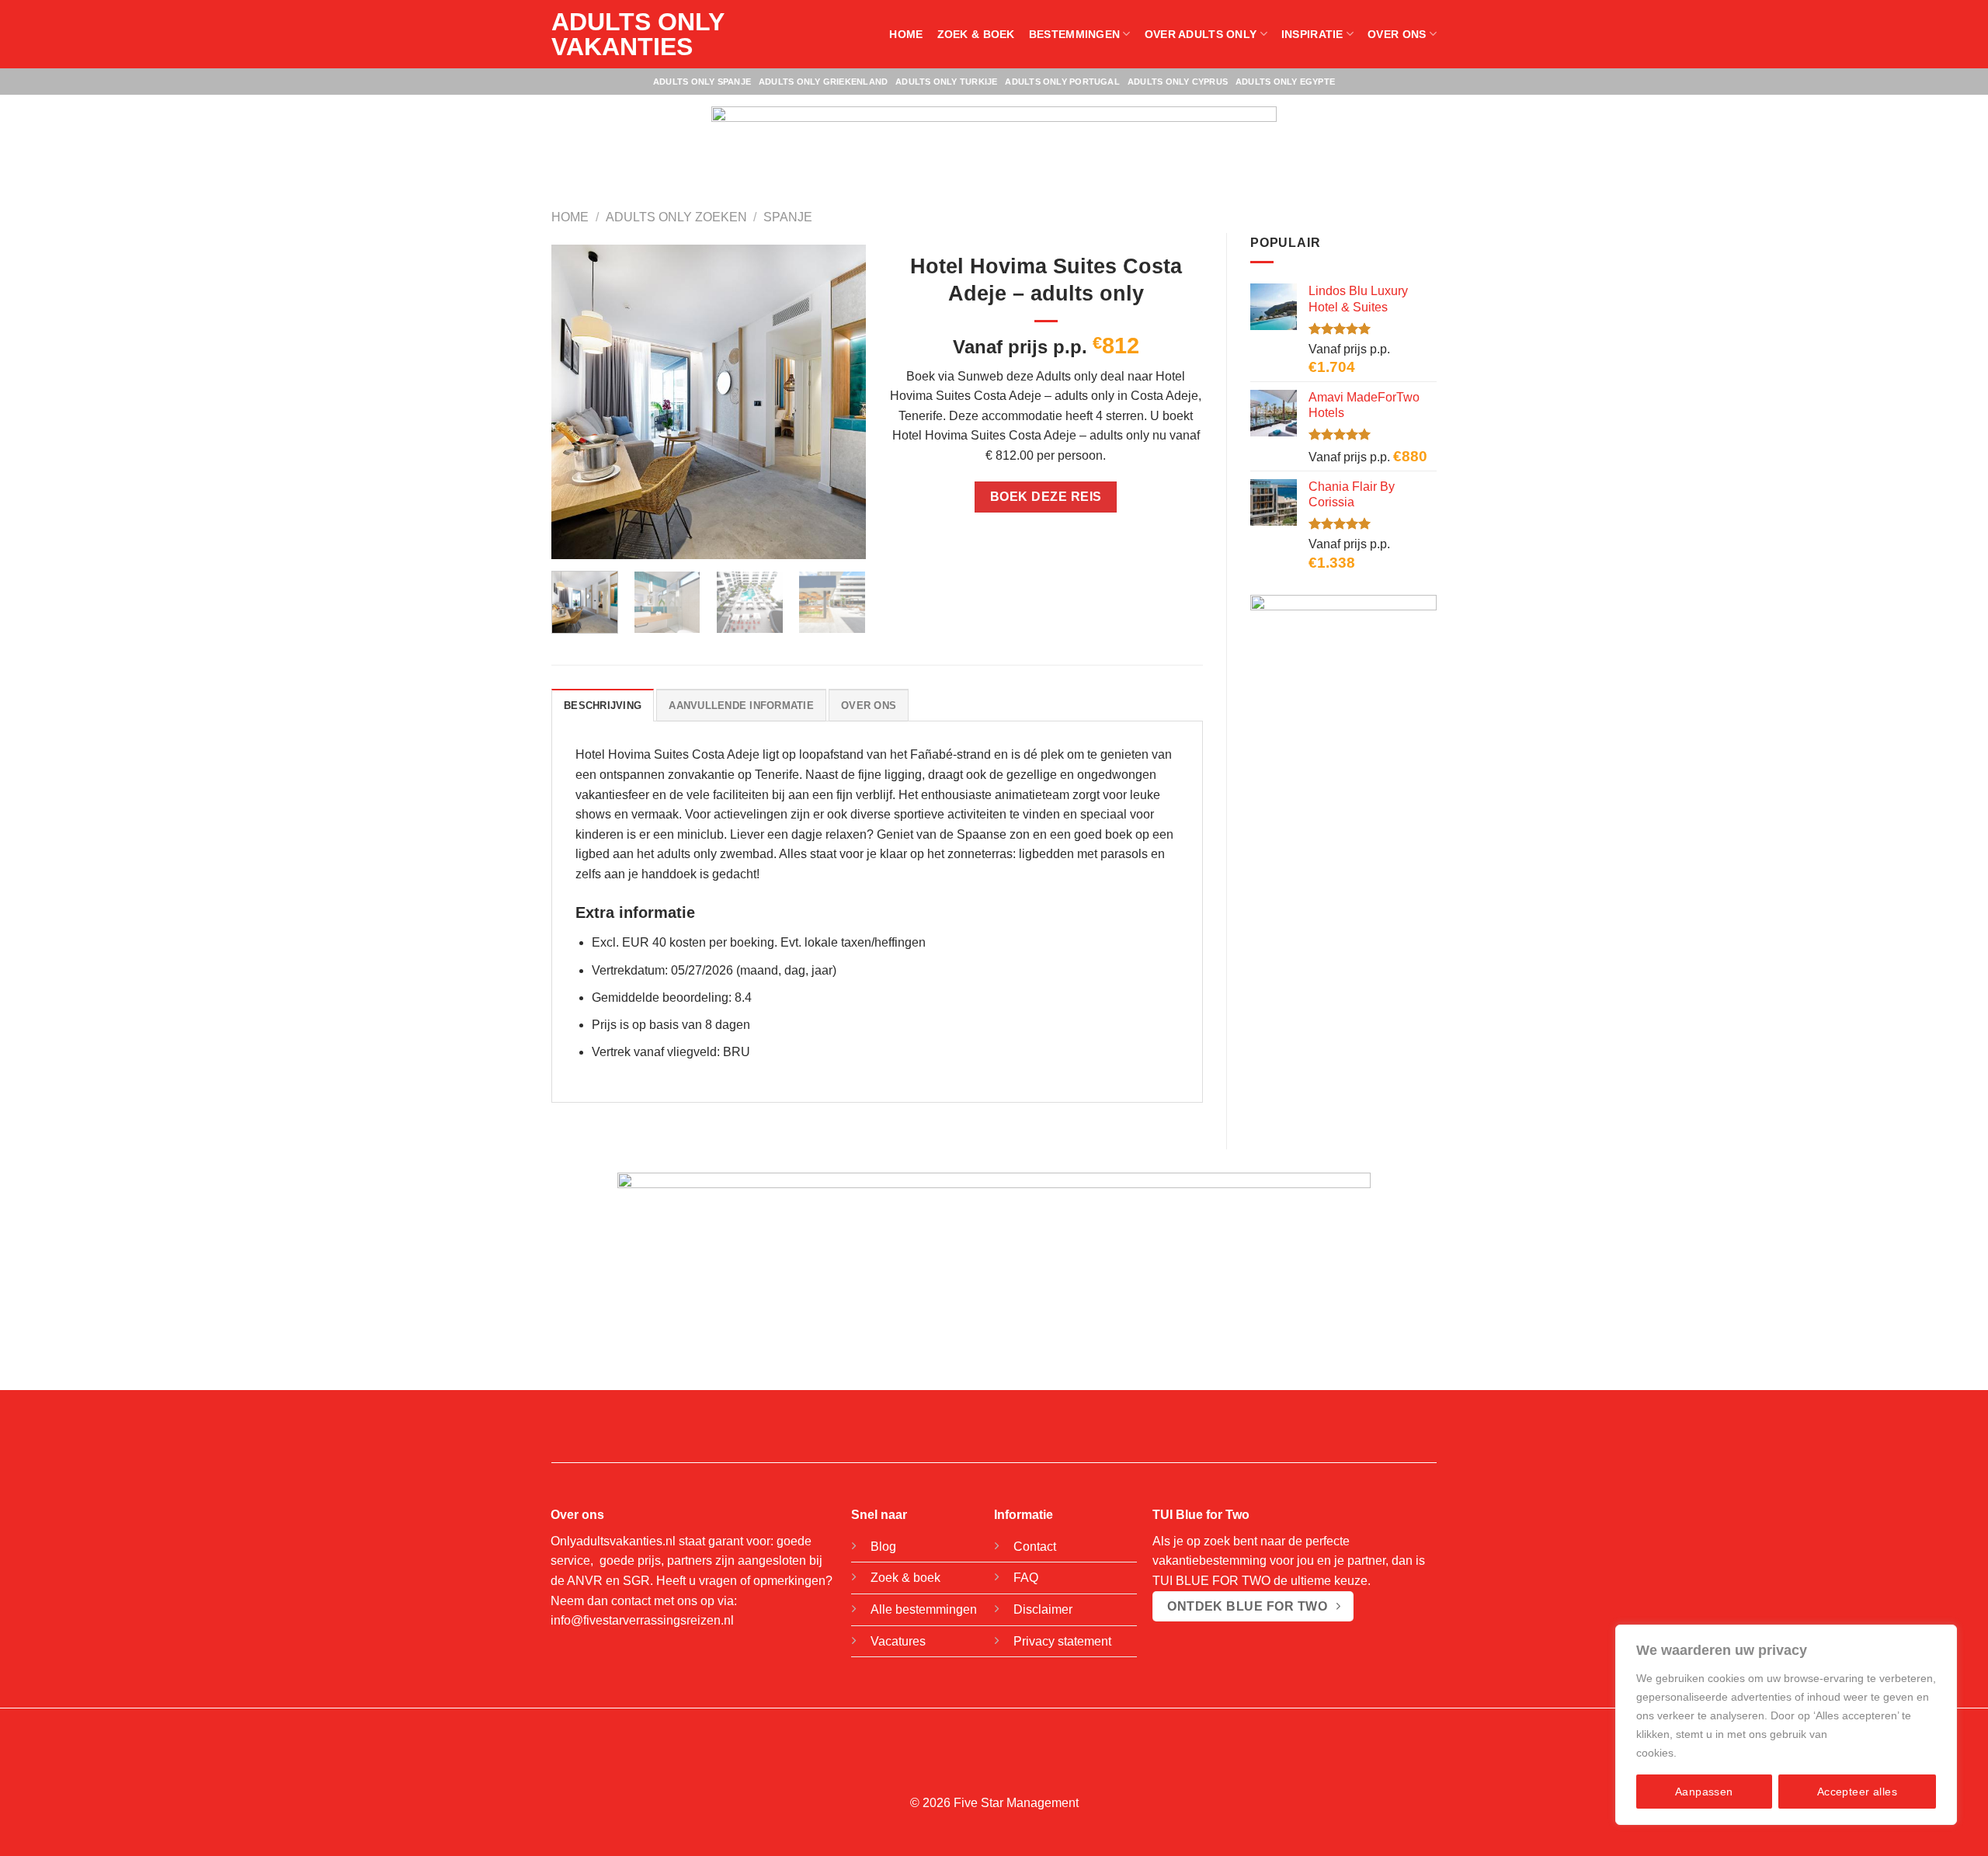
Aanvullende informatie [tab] (741, 706)
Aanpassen (1704, 1792)
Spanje (788, 217)
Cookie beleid (1714, 1753)
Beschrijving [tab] (603, 706)
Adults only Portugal (1062, 82)
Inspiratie (1312, 34)
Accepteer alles (1857, 1792)
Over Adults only (1201, 34)
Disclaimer (1043, 1609)
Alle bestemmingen (924, 1609)
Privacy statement (1062, 1641)
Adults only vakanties (638, 34)
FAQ (1026, 1578)
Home (906, 34)
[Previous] (577, 402)
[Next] (839, 402)
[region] (1786, 1725)
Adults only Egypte (1285, 82)
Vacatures (898, 1641)
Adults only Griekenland (823, 82)
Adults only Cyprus (1178, 82)
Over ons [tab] (869, 706)
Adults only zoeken (676, 217)
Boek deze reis (1046, 497)
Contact (1035, 1547)
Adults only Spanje (702, 82)
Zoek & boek (976, 34)
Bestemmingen (1074, 34)
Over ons (1397, 34)
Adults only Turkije (946, 82)
